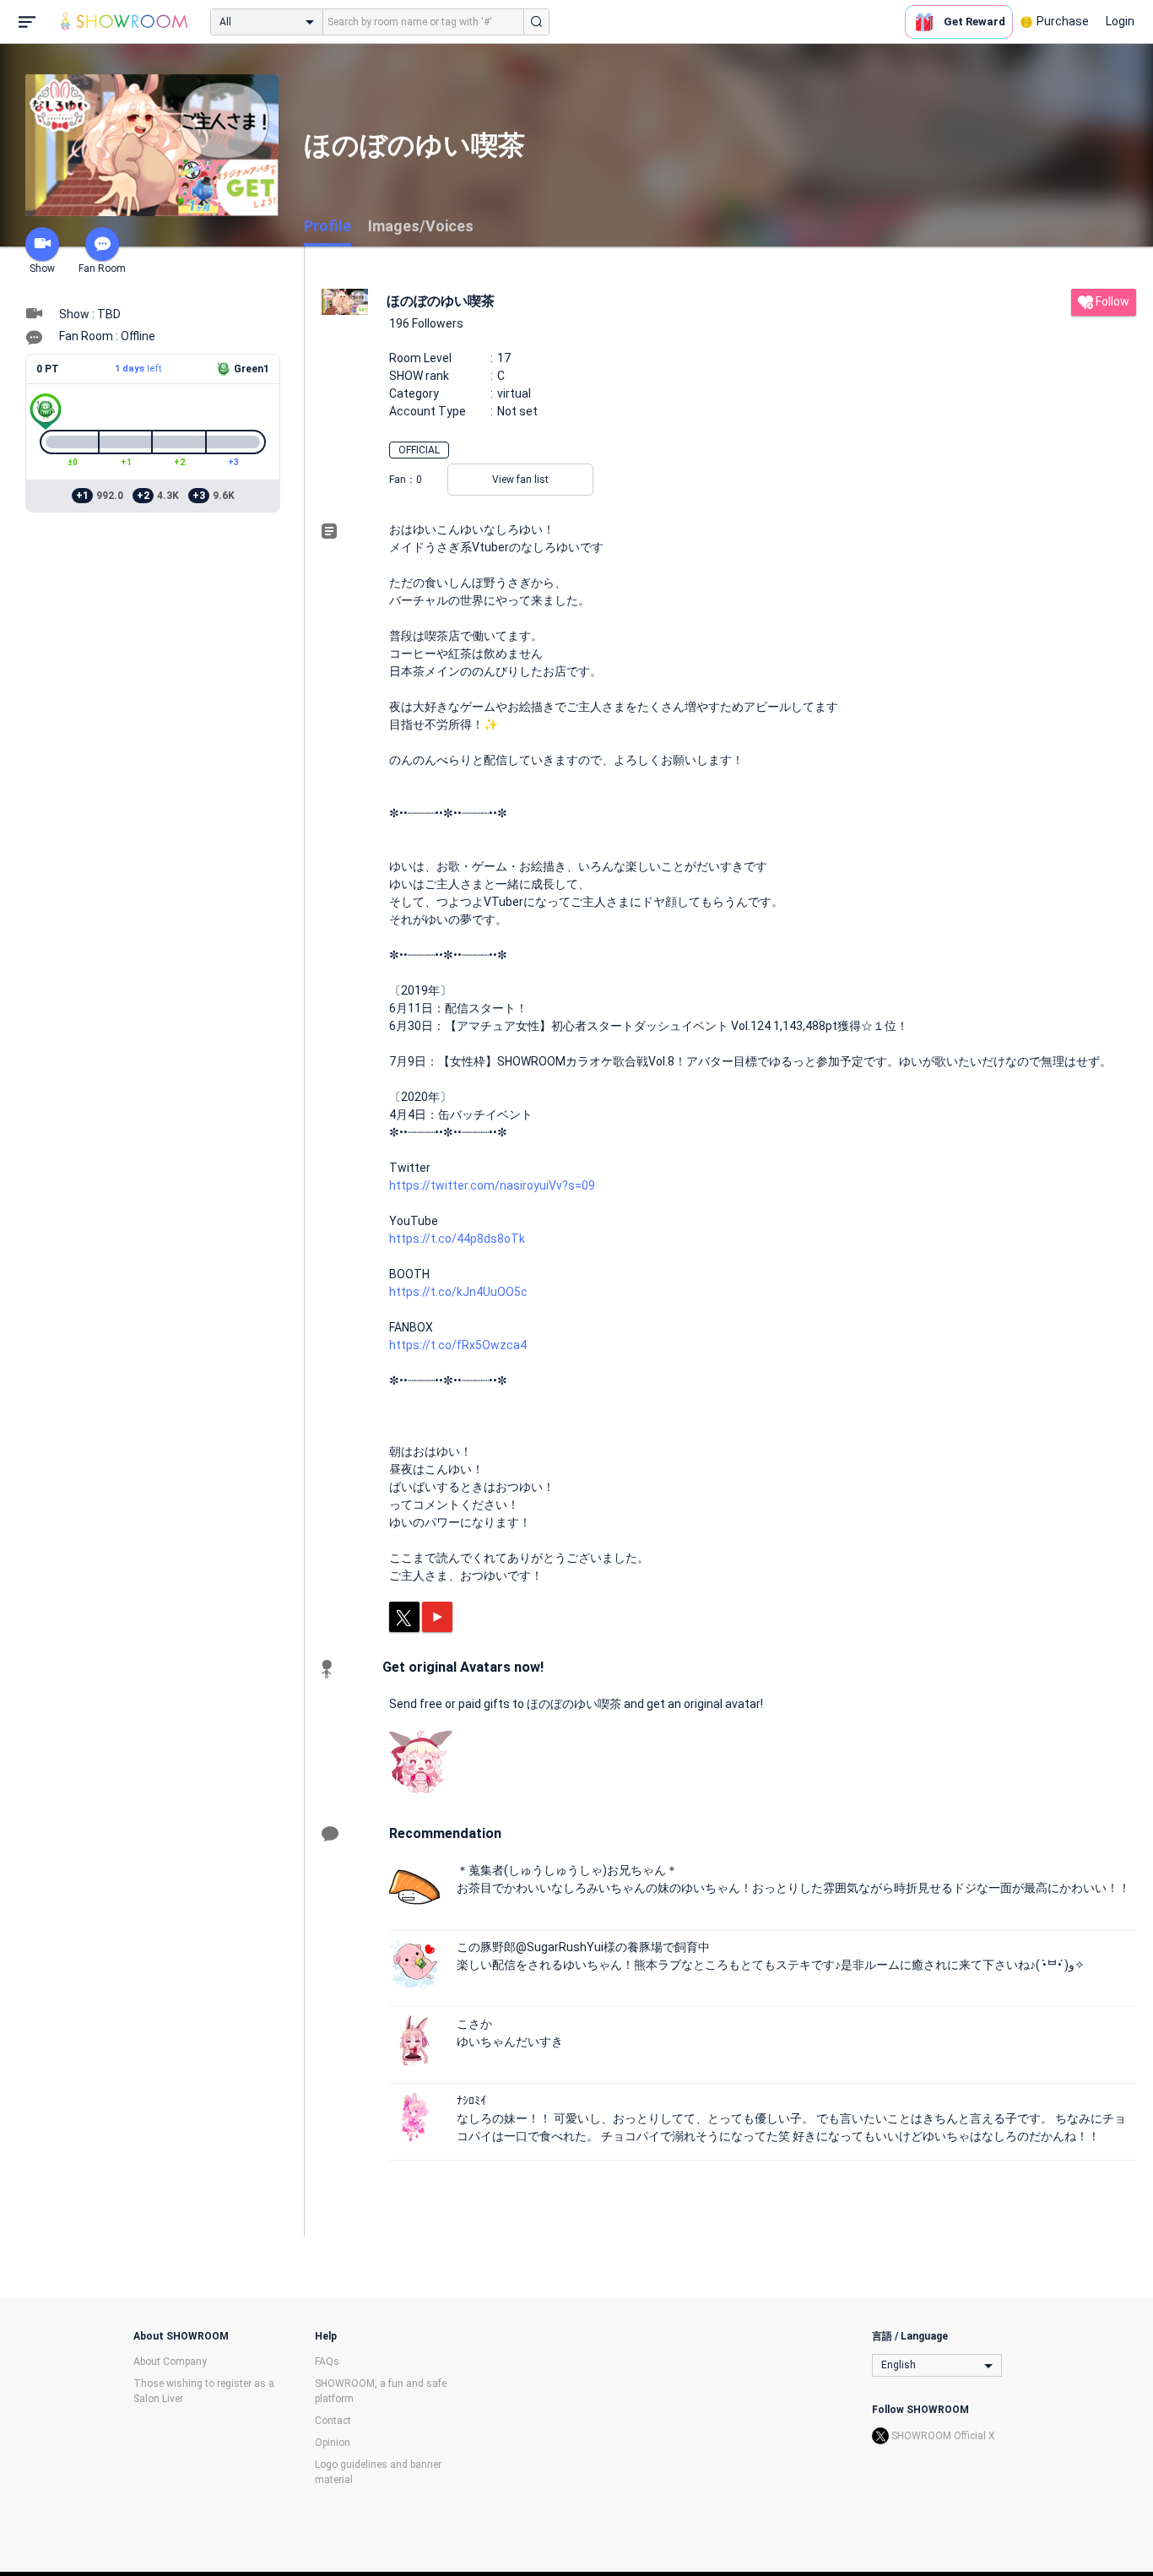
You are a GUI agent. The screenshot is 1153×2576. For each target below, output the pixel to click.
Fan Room (102, 268)
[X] (404, 1617)
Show (42, 268)
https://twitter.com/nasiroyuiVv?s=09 (492, 1185)
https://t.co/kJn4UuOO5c (458, 1292)
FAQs (327, 2362)
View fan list (520, 480)
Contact (333, 2421)
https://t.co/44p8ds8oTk (457, 1239)
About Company (170, 2362)
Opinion (333, 2443)
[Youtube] (437, 1617)
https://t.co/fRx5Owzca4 (458, 1345)
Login (1120, 21)
